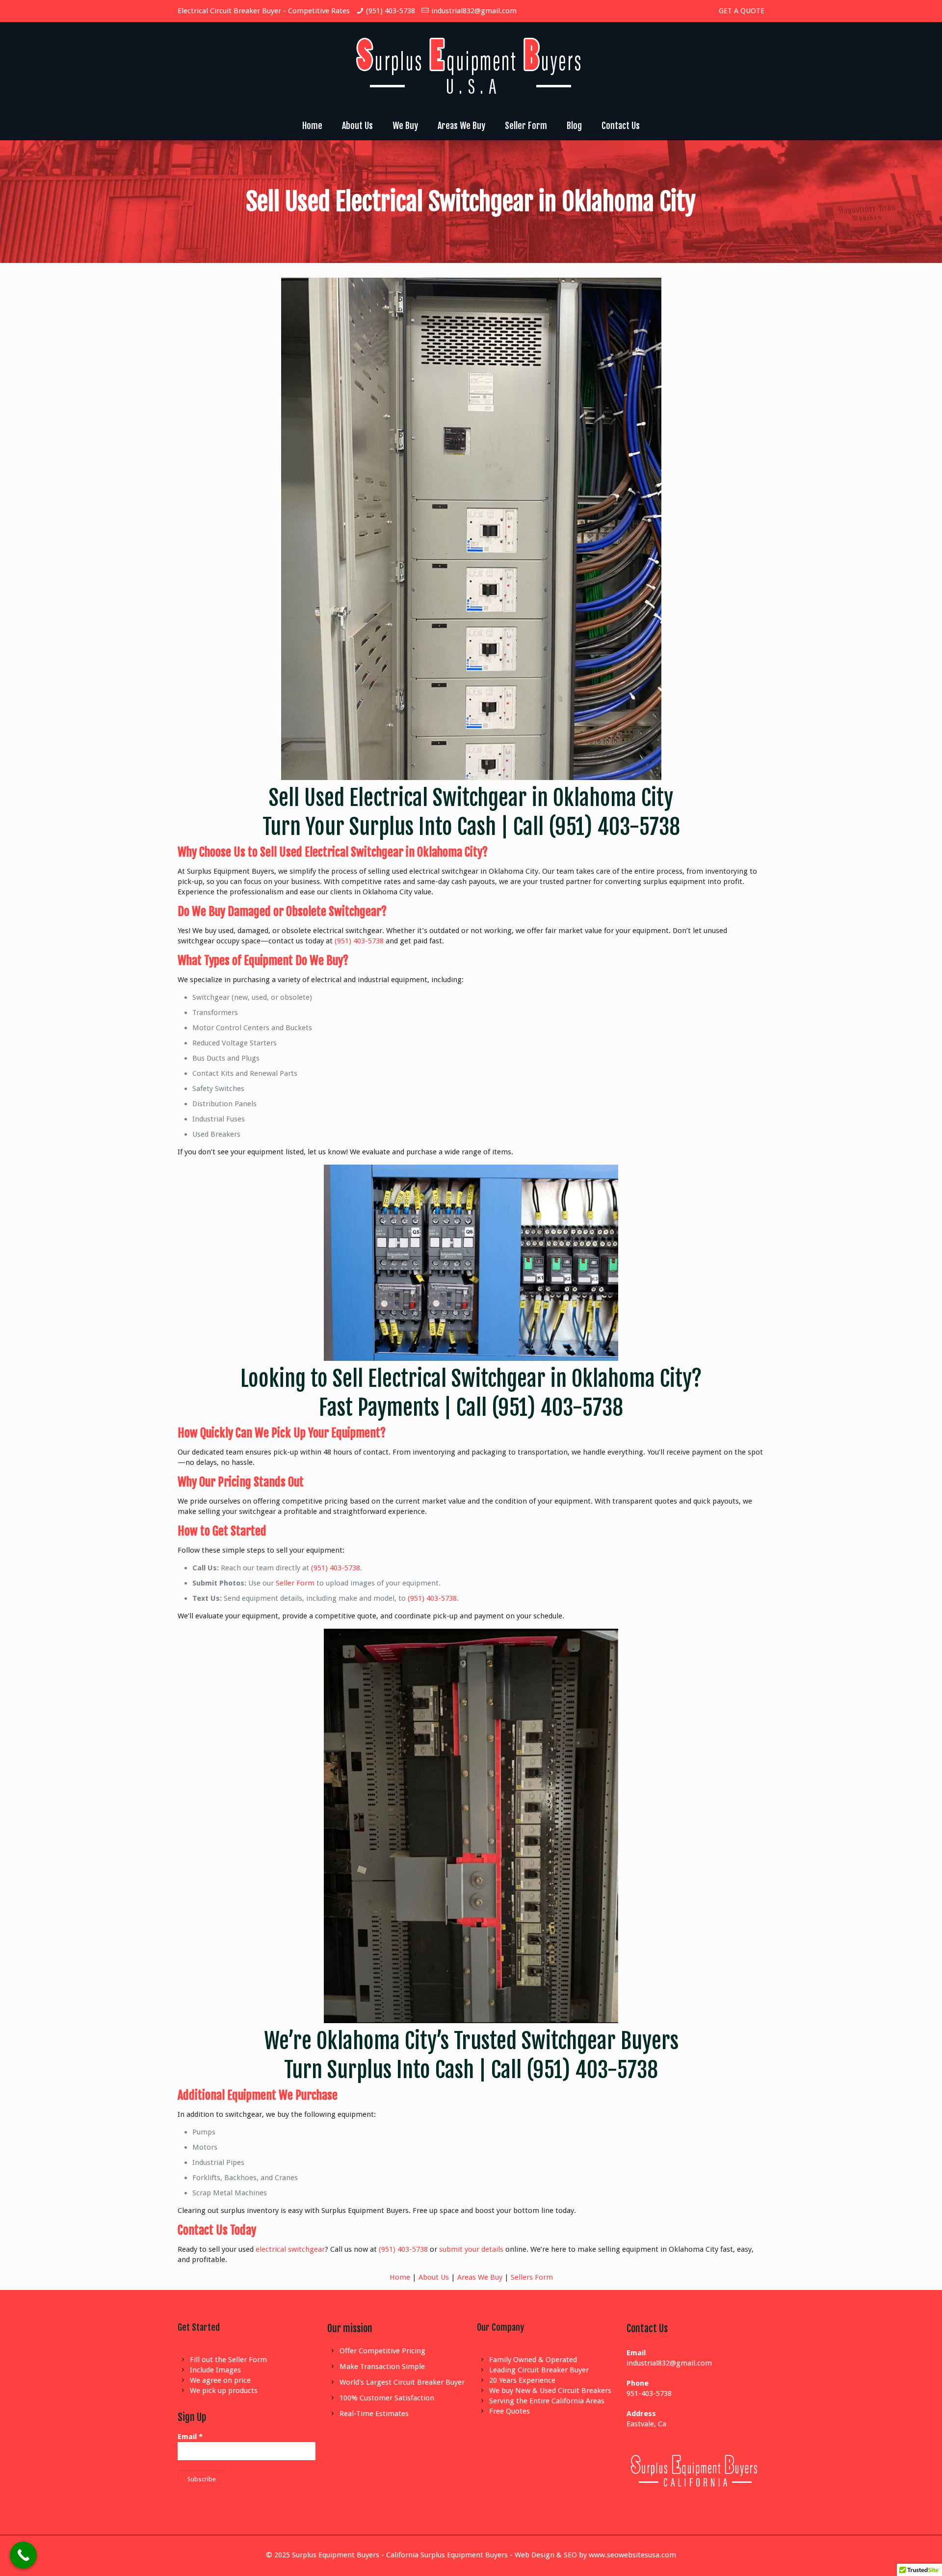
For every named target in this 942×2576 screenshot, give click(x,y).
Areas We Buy (480, 2277)
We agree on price (220, 2380)
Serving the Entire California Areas (547, 2401)
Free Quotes (510, 2411)
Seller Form (295, 1583)
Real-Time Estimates (374, 2414)
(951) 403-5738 (391, 11)
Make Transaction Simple (382, 2367)
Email (190, 2437)
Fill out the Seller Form (228, 2360)
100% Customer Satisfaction (387, 2398)
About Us (434, 2277)
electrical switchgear (290, 2249)
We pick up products (224, 2391)
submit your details (471, 2249)
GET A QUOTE (742, 11)
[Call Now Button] (23, 2555)
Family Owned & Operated (533, 2360)
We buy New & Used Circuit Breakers (550, 2391)
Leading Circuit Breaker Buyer (539, 2370)
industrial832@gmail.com (474, 11)
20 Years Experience (522, 2380)
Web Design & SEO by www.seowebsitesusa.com (595, 2555)
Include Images (215, 2370)
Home (400, 2277)
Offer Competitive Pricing (382, 2351)
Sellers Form (532, 2277)
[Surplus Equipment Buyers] (471, 66)
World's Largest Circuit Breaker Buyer (402, 2382)
